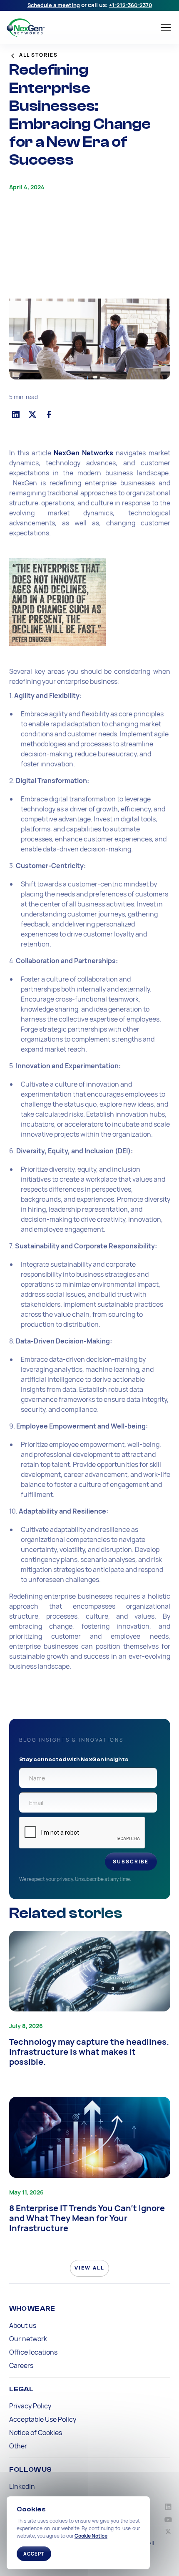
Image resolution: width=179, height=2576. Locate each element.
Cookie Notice (91, 2536)
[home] (70, 28)
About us (23, 2325)
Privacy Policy (30, 2406)
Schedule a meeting (54, 5)
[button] (164, 28)
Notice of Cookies (36, 2433)
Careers (21, 2365)
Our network (28, 2339)
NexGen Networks (83, 453)
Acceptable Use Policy (43, 2419)
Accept (34, 2554)
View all (89, 2268)
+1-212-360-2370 (131, 5)
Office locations (33, 2352)
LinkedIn (22, 2486)
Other (18, 2446)
